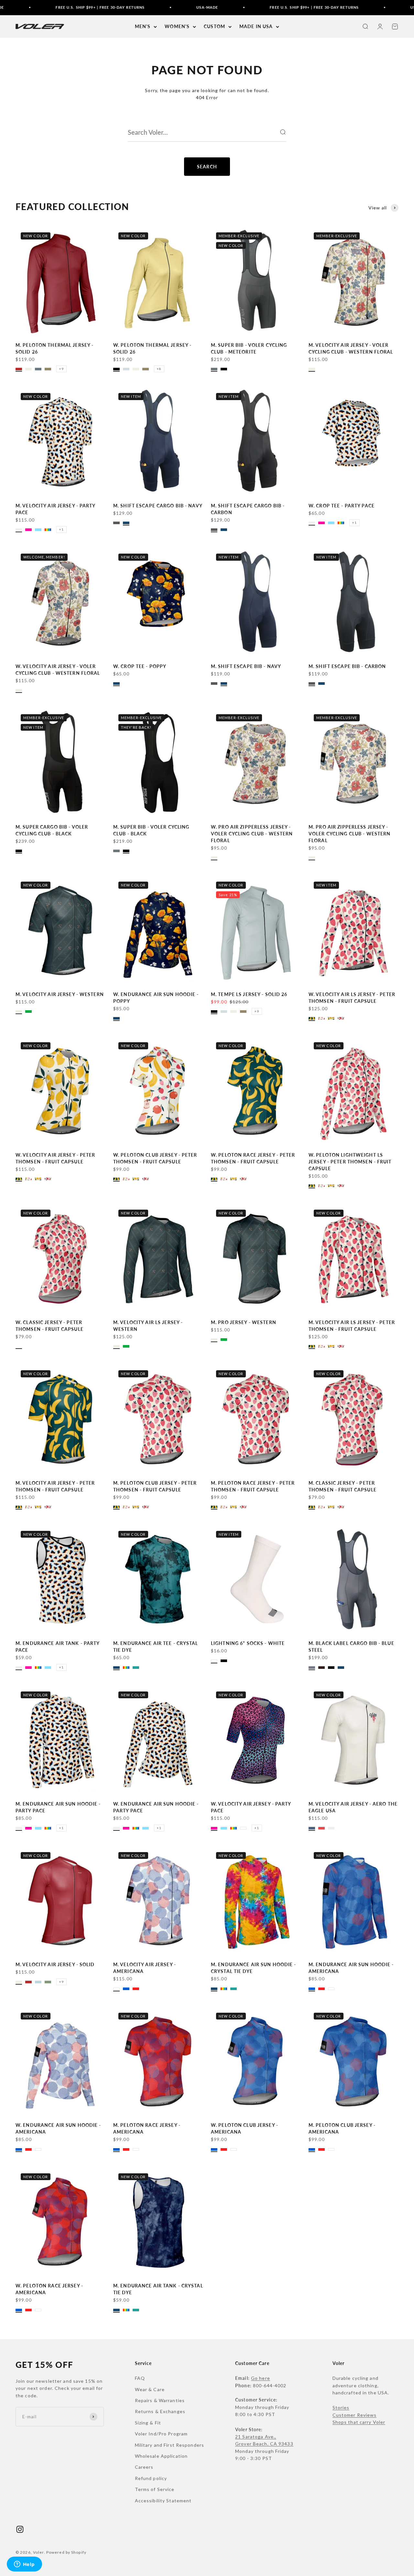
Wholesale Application (161, 2456)
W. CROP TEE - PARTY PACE (342, 506)
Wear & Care (150, 2389)
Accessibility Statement (163, 2501)
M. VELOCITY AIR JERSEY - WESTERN (60, 994)
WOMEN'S (177, 26)
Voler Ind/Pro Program (161, 2434)
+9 (61, 369)
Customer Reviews (355, 2415)
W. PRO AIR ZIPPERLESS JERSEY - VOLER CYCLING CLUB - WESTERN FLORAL (252, 834)
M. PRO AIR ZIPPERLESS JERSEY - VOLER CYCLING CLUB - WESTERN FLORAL (349, 834)
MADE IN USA (256, 26)
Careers (144, 2467)
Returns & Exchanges (160, 2411)
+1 (61, 529)
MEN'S (143, 26)
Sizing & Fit (148, 2423)
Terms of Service (155, 2489)
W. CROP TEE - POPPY (140, 666)
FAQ (140, 2378)
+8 (159, 369)
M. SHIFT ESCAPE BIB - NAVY (246, 666)
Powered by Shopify (66, 2552)
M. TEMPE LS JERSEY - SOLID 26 (249, 994)
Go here (261, 2378)
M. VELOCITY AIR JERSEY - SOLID (55, 1964)
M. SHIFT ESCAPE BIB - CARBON (347, 666)
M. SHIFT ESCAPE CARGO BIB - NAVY (158, 506)
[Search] (283, 132)
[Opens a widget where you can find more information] (24, 2565)
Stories (341, 2407)
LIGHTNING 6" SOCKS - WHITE (248, 1643)
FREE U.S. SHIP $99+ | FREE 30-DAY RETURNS (60, 7)
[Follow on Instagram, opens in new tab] (20, 2529)
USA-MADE (167, 7)
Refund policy (151, 2478)
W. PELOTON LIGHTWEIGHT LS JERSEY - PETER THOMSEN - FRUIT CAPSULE (350, 1162)
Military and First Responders (169, 2445)
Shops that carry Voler (359, 2422)
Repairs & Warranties (160, 2400)
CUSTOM (214, 26)
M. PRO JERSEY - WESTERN (244, 1322)
